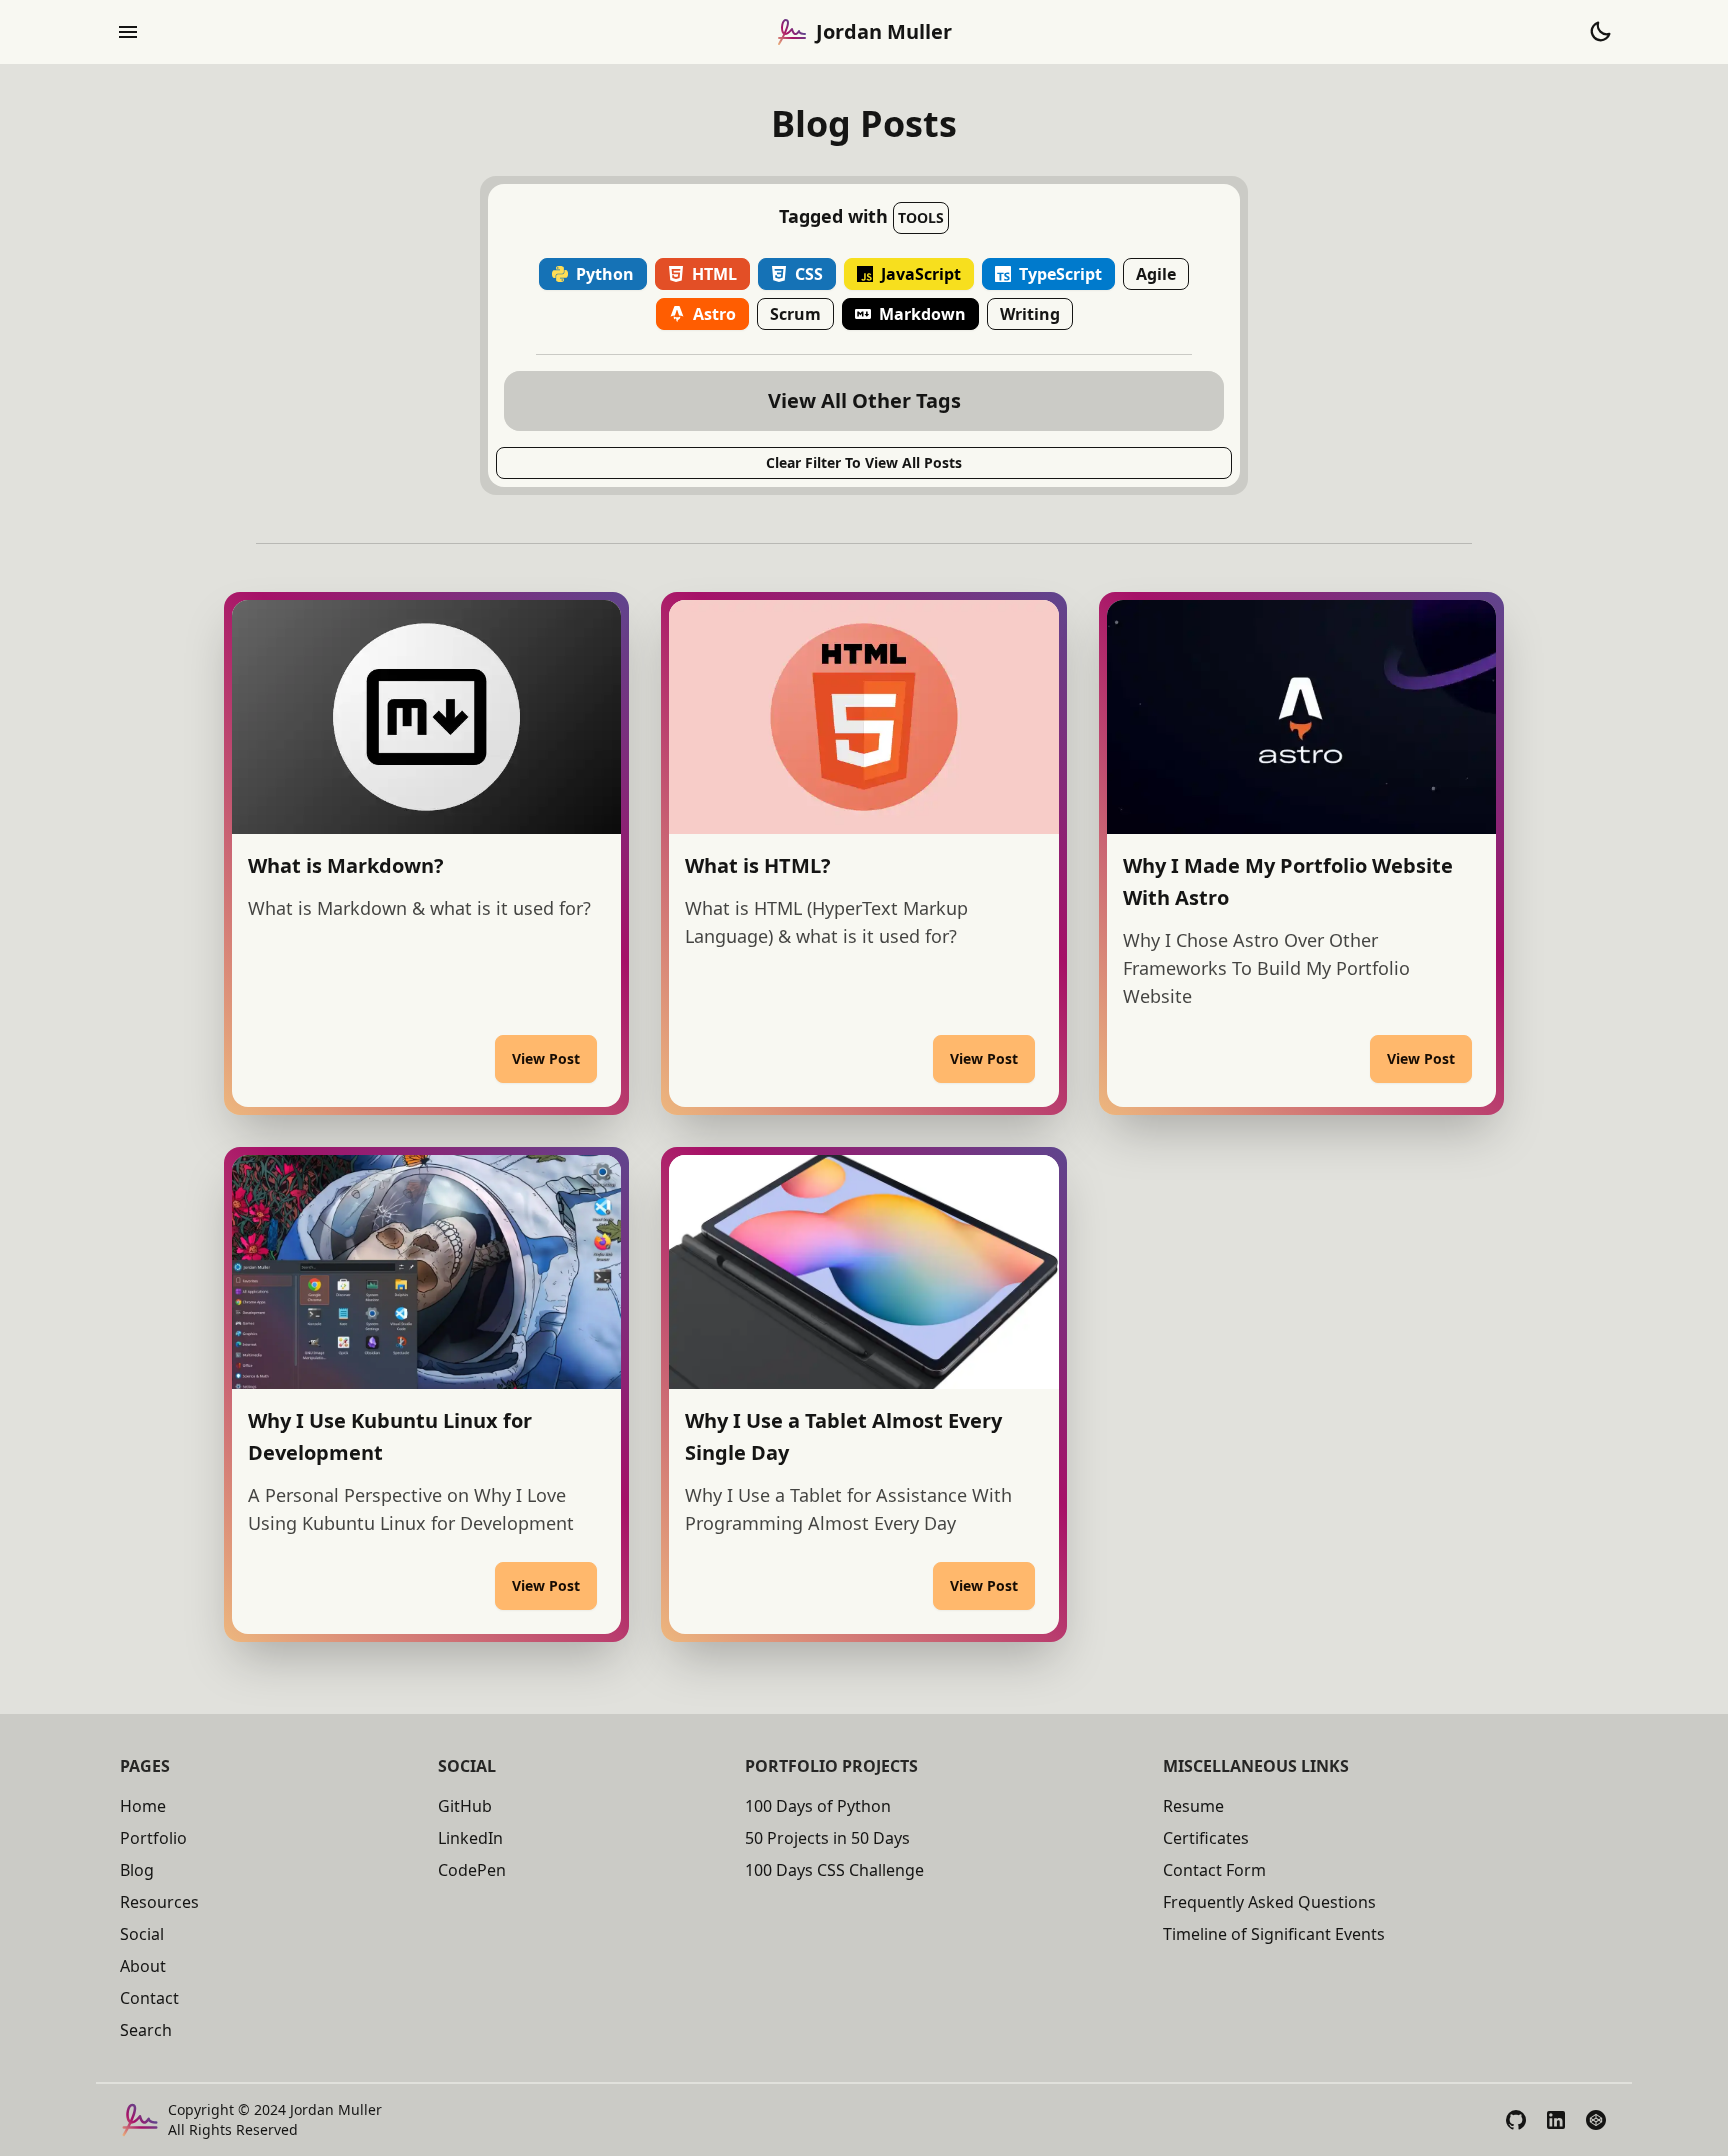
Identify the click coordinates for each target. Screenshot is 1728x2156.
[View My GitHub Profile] (1516, 2120)
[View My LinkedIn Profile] (1556, 2120)
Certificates (1206, 1838)
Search (146, 2030)
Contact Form (1214, 1870)
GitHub (465, 1806)
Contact (149, 1998)
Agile (1156, 274)
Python (605, 274)
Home (143, 1806)
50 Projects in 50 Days (827, 1838)
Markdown (922, 314)
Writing (1030, 314)
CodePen (472, 1870)
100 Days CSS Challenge (834, 1870)
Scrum (795, 314)
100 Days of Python (818, 1806)
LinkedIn (470, 1838)
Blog (137, 1870)
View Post (546, 1058)
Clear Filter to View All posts (864, 462)
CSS (809, 274)
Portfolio (153, 1838)
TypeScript (1060, 274)
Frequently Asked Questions (1269, 1902)
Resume (1193, 1806)
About (143, 1966)
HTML (714, 274)
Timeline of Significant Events (1274, 1934)
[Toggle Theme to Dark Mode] (1600, 32)
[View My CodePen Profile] (1596, 2120)
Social (142, 1934)
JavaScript (921, 274)
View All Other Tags (864, 400)
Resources (159, 1902)
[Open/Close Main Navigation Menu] (128, 32)
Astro (714, 314)
